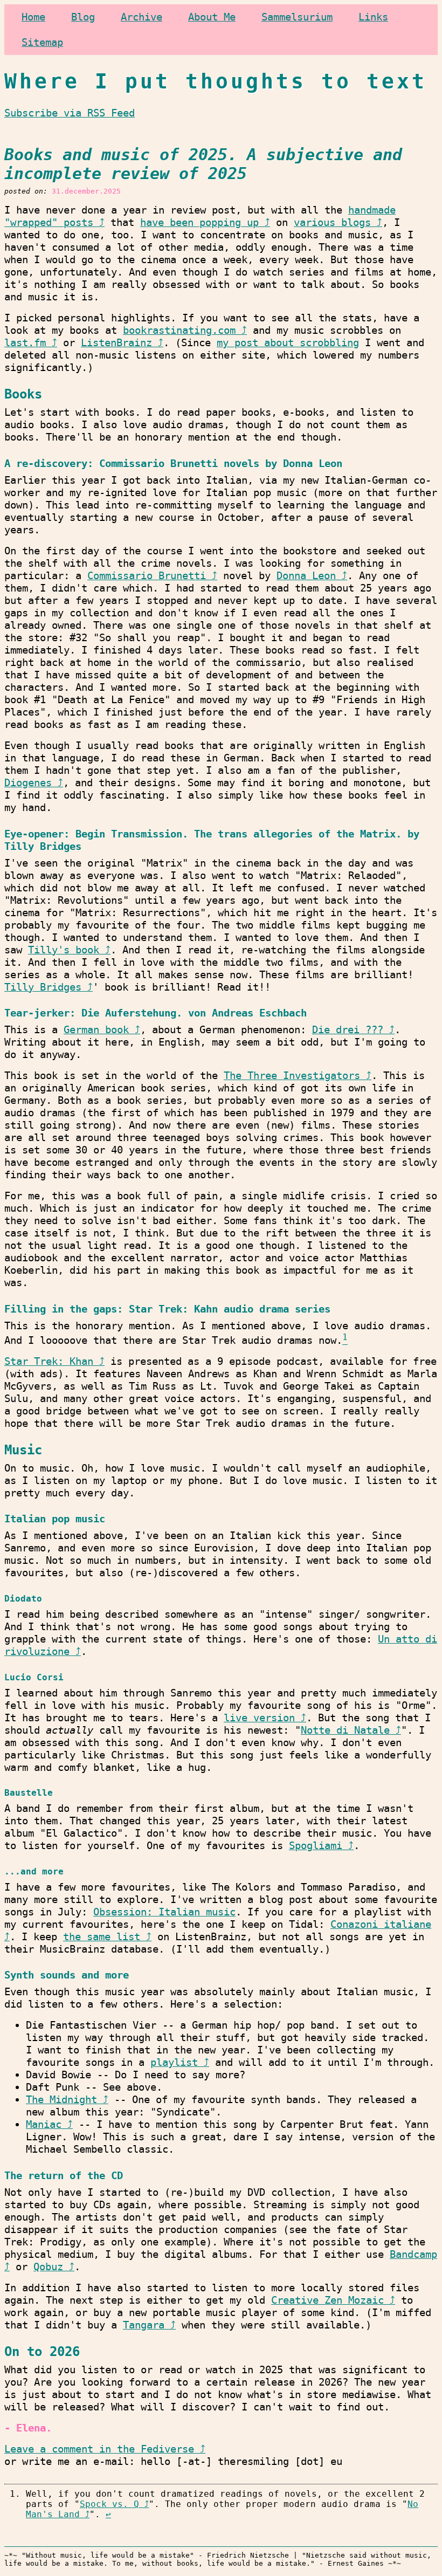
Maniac (44, 2124)
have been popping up (199, 222)
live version (259, 1718)
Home (33, 17)
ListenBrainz (116, 343)
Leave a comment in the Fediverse (99, 2449)
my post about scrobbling (288, 343)
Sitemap (42, 42)
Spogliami (316, 1846)
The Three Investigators (292, 1076)
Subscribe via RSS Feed (70, 113)
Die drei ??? (348, 1030)
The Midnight (61, 2100)
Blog (83, 17)
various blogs (332, 222)
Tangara (144, 2325)
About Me (212, 17)
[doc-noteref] (345, 1340)
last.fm (25, 343)
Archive (141, 17)
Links (373, 17)
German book (96, 1030)
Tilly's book (64, 950)
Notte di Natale (345, 1730)
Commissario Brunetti (147, 576)
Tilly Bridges (43, 987)
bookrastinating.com (179, 330)
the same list (102, 1937)
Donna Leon (306, 576)
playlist (174, 2062)
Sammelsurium (297, 17)
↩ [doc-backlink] (108, 2514)
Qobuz (48, 2267)
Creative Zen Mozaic (327, 2300)
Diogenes (28, 783)
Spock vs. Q (109, 2504)
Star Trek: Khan (49, 1361)
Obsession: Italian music (164, 1912)
